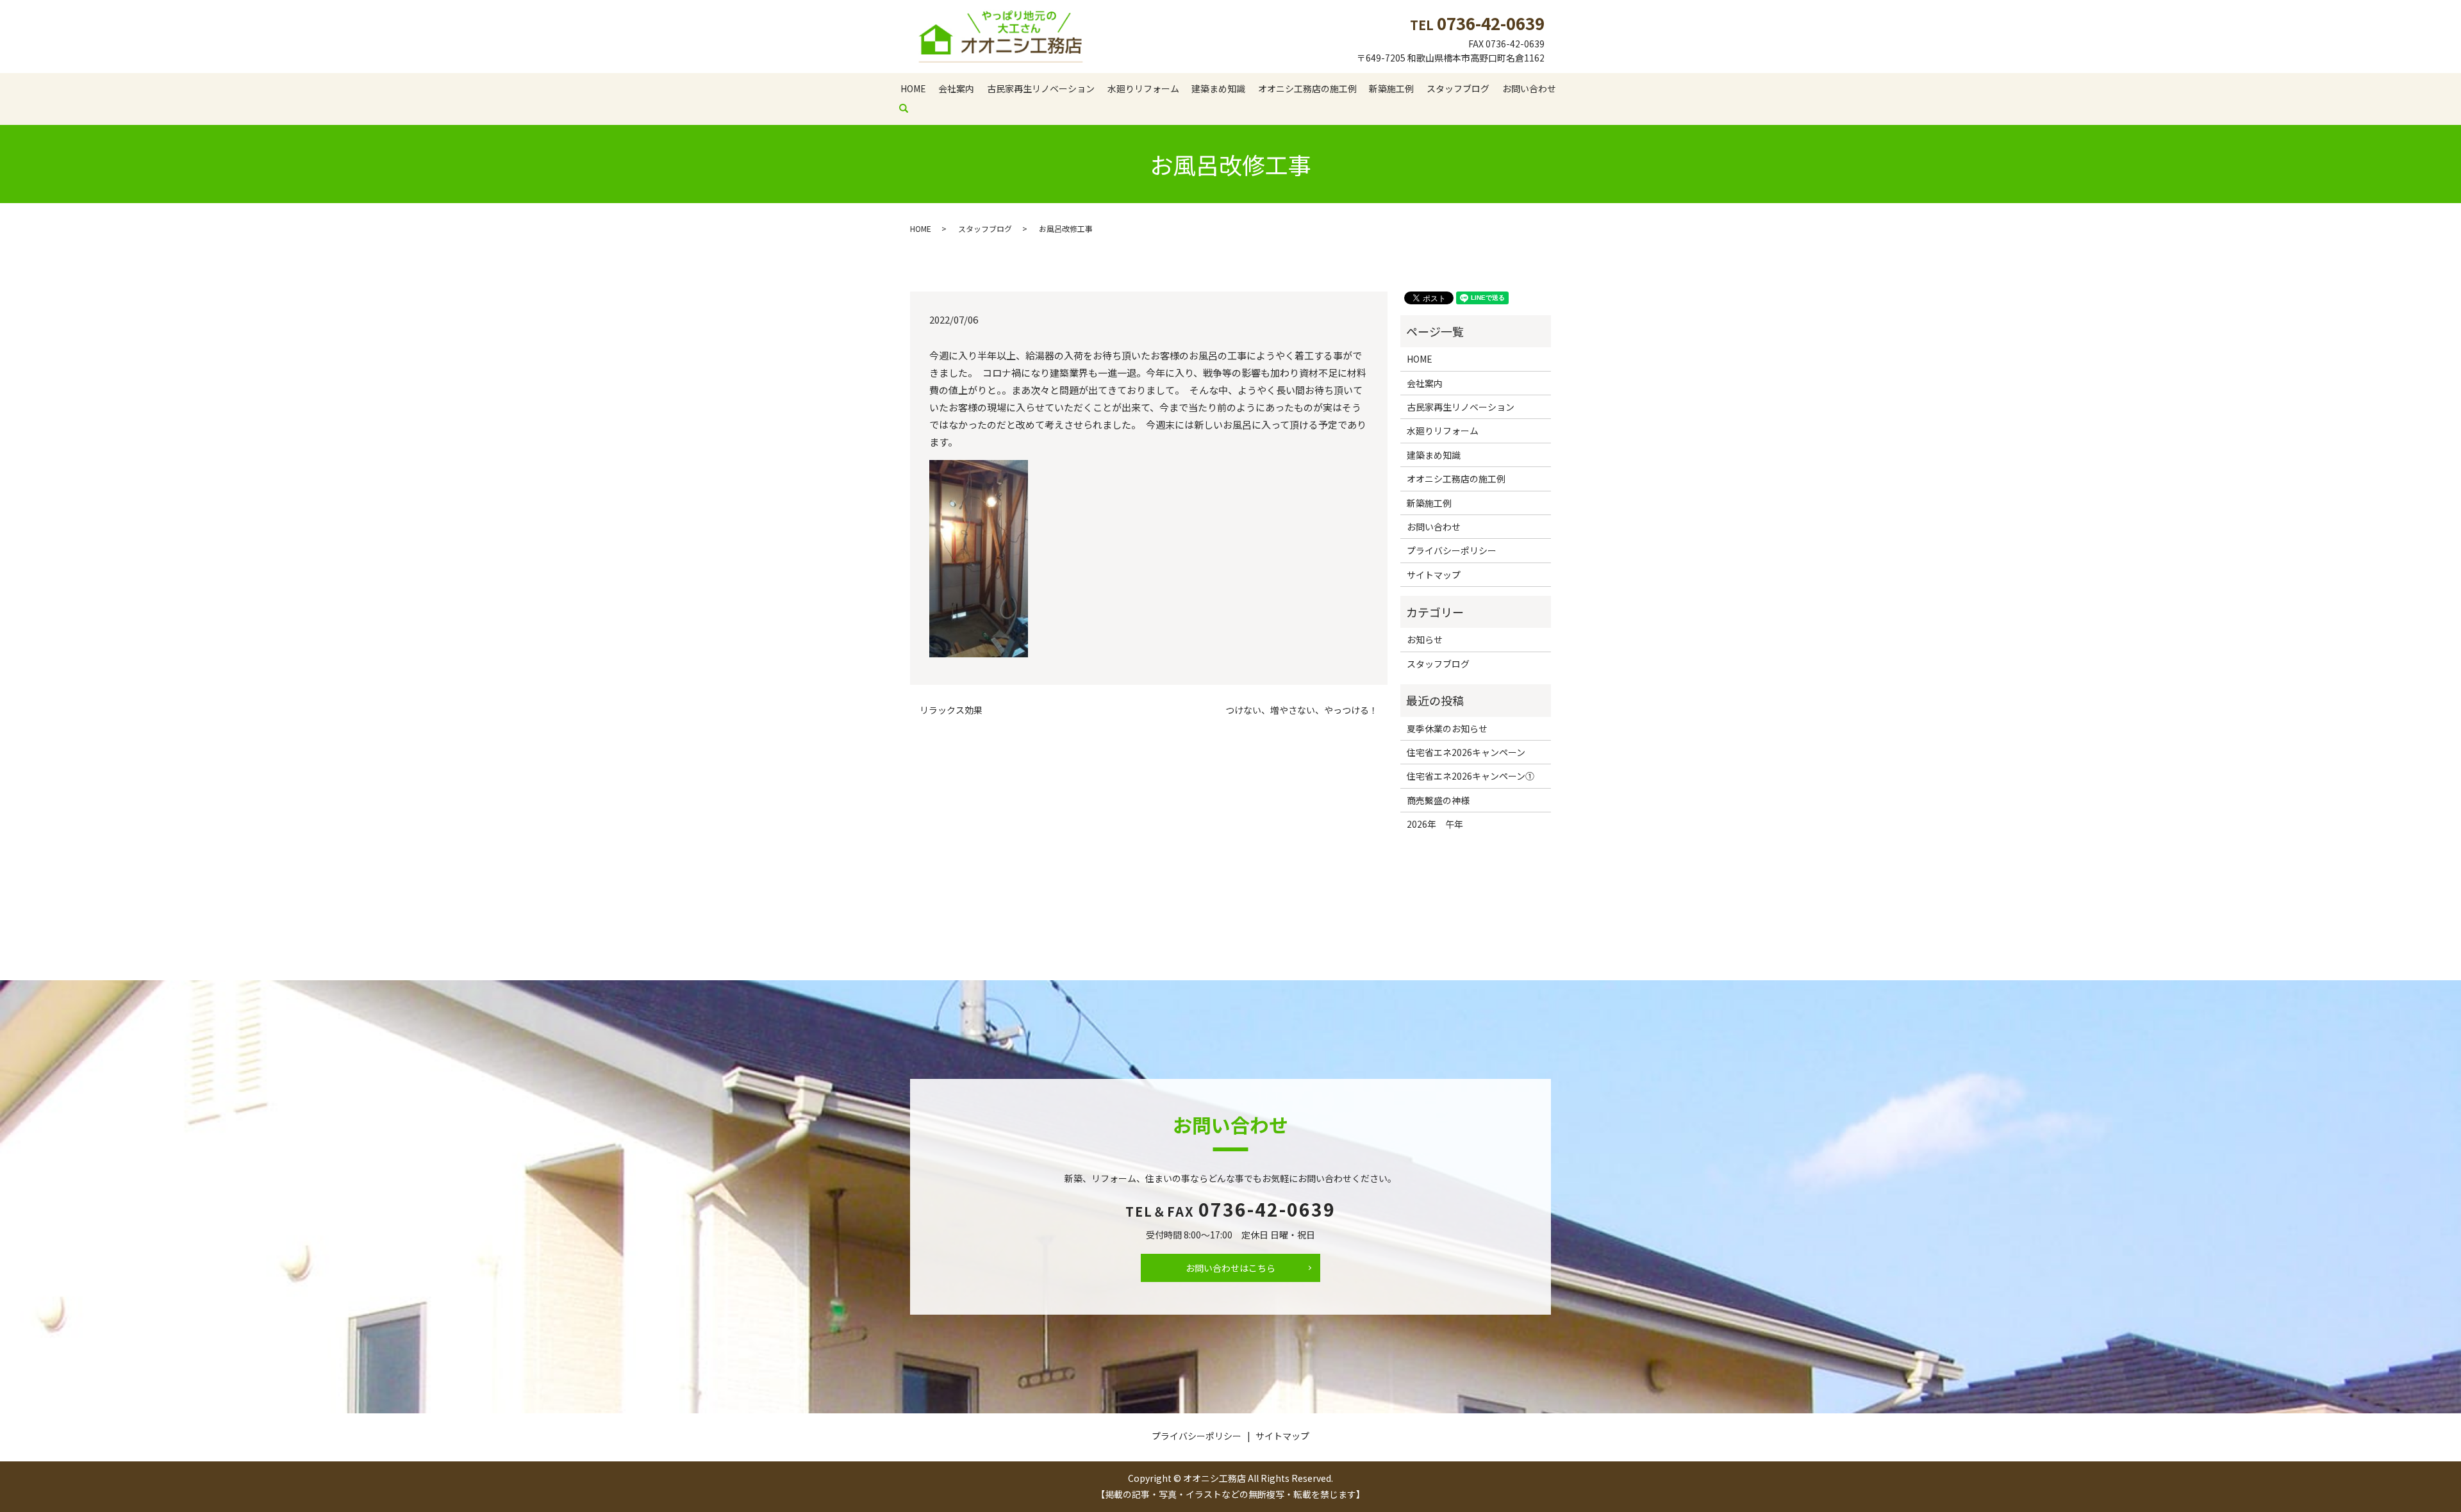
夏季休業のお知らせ (1447, 728)
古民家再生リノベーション (1041, 88)
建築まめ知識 (1218, 88)
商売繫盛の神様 (1438, 800)
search (910, 108)
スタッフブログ (1458, 88)
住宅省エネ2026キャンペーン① (1471, 776)
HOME (913, 88)
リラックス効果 (951, 710)
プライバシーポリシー (1452, 550)
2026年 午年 (1435, 824)
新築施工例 (1391, 88)
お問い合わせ (1529, 88)
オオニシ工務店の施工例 (1307, 88)
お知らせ (1425, 639)
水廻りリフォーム (1143, 88)
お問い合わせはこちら (1230, 1268)
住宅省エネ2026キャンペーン (1466, 752)
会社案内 (956, 88)
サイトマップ (1434, 575)
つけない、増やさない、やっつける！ (1302, 710)
